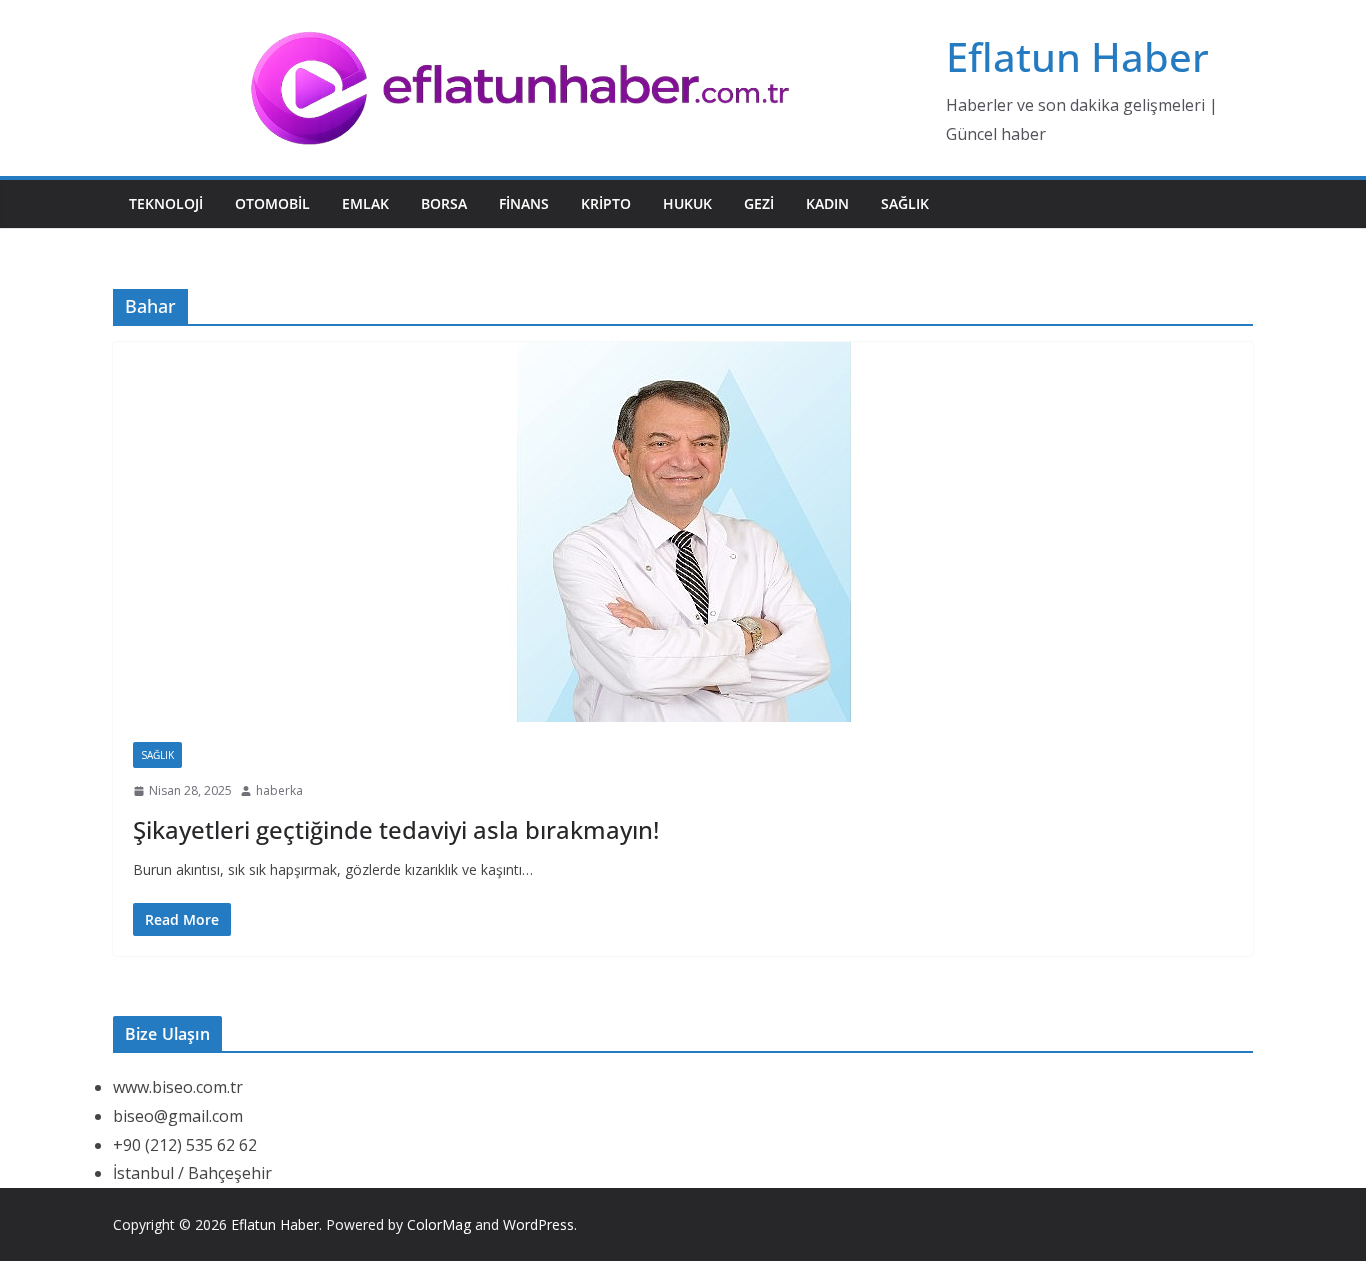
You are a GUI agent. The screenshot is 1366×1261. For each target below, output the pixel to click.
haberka (279, 790)
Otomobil (272, 203)
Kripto (606, 203)
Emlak (365, 203)
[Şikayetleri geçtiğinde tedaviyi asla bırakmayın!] (683, 532)
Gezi (759, 203)
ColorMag (439, 1224)
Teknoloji (166, 203)
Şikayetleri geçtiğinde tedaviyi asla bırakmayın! (396, 829)
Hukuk (687, 203)
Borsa (444, 203)
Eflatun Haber (1077, 56)
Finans (524, 203)
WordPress (538, 1224)
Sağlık (905, 203)
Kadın (827, 203)
